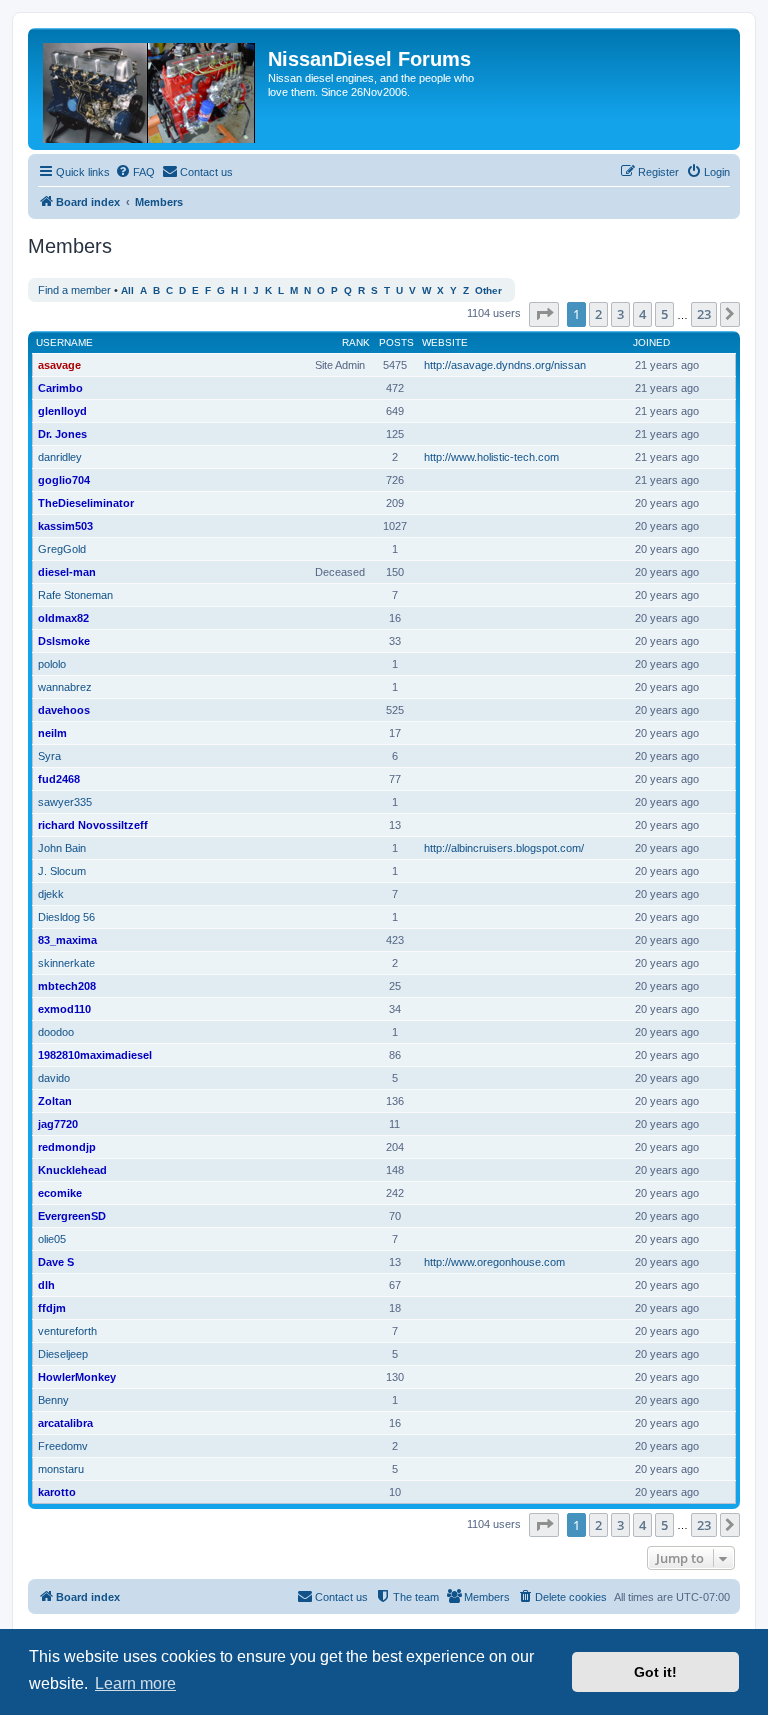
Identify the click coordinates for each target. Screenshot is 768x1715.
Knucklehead (72, 1170)
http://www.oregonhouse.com (494, 1262)
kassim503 (65, 526)
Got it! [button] (655, 1672)
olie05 (52, 1239)
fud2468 (59, 779)
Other (488, 290)
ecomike (60, 1193)
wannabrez (65, 687)
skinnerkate (66, 963)
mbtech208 (67, 986)
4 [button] (642, 314)
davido (54, 1078)
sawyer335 (65, 802)
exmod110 (64, 1009)
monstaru (61, 1469)
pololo (52, 664)
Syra (49, 756)
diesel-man (67, 572)
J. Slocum (62, 871)
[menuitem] (135, 172)
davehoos (64, 710)
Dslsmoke (64, 641)
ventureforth (67, 1331)
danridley (60, 457)
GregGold (62, 549)
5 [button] (664, 314)
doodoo (56, 1032)
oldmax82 (63, 618)
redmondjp (67, 1147)
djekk (51, 894)
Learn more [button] (135, 1683)
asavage (59, 365)
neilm (52, 733)
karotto (57, 1492)
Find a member (74, 290)
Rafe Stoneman (75, 595)
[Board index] (150, 89)
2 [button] (598, 314)
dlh (46, 1285)
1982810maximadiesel (95, 1055)
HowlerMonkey (77, 1377)
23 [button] (704, 314)
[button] (544, 314)
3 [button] (620, 314)
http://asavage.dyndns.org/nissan (505, 365)
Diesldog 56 (66, 917)
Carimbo (60, 388)
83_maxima (67, 940)
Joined (651, 342)
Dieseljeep (63, 1354)
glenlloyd (62, 411)
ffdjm (52, 1308)
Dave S (56, 1262)
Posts (396, 342)
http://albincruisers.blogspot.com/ (504, 848)
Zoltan (55, 1101)
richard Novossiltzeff (93, 825)
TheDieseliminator (86, 503)
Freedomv (63, 1446)
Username (64, 342)
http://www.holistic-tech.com (491, 457)
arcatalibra (65, 1423)
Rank (356, 342)
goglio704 (64, 480)
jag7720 (58, 1124)
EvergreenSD (72, 1216)
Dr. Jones (62, 434)
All (127, 290)
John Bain (62, 848)
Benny (53, 1400)
